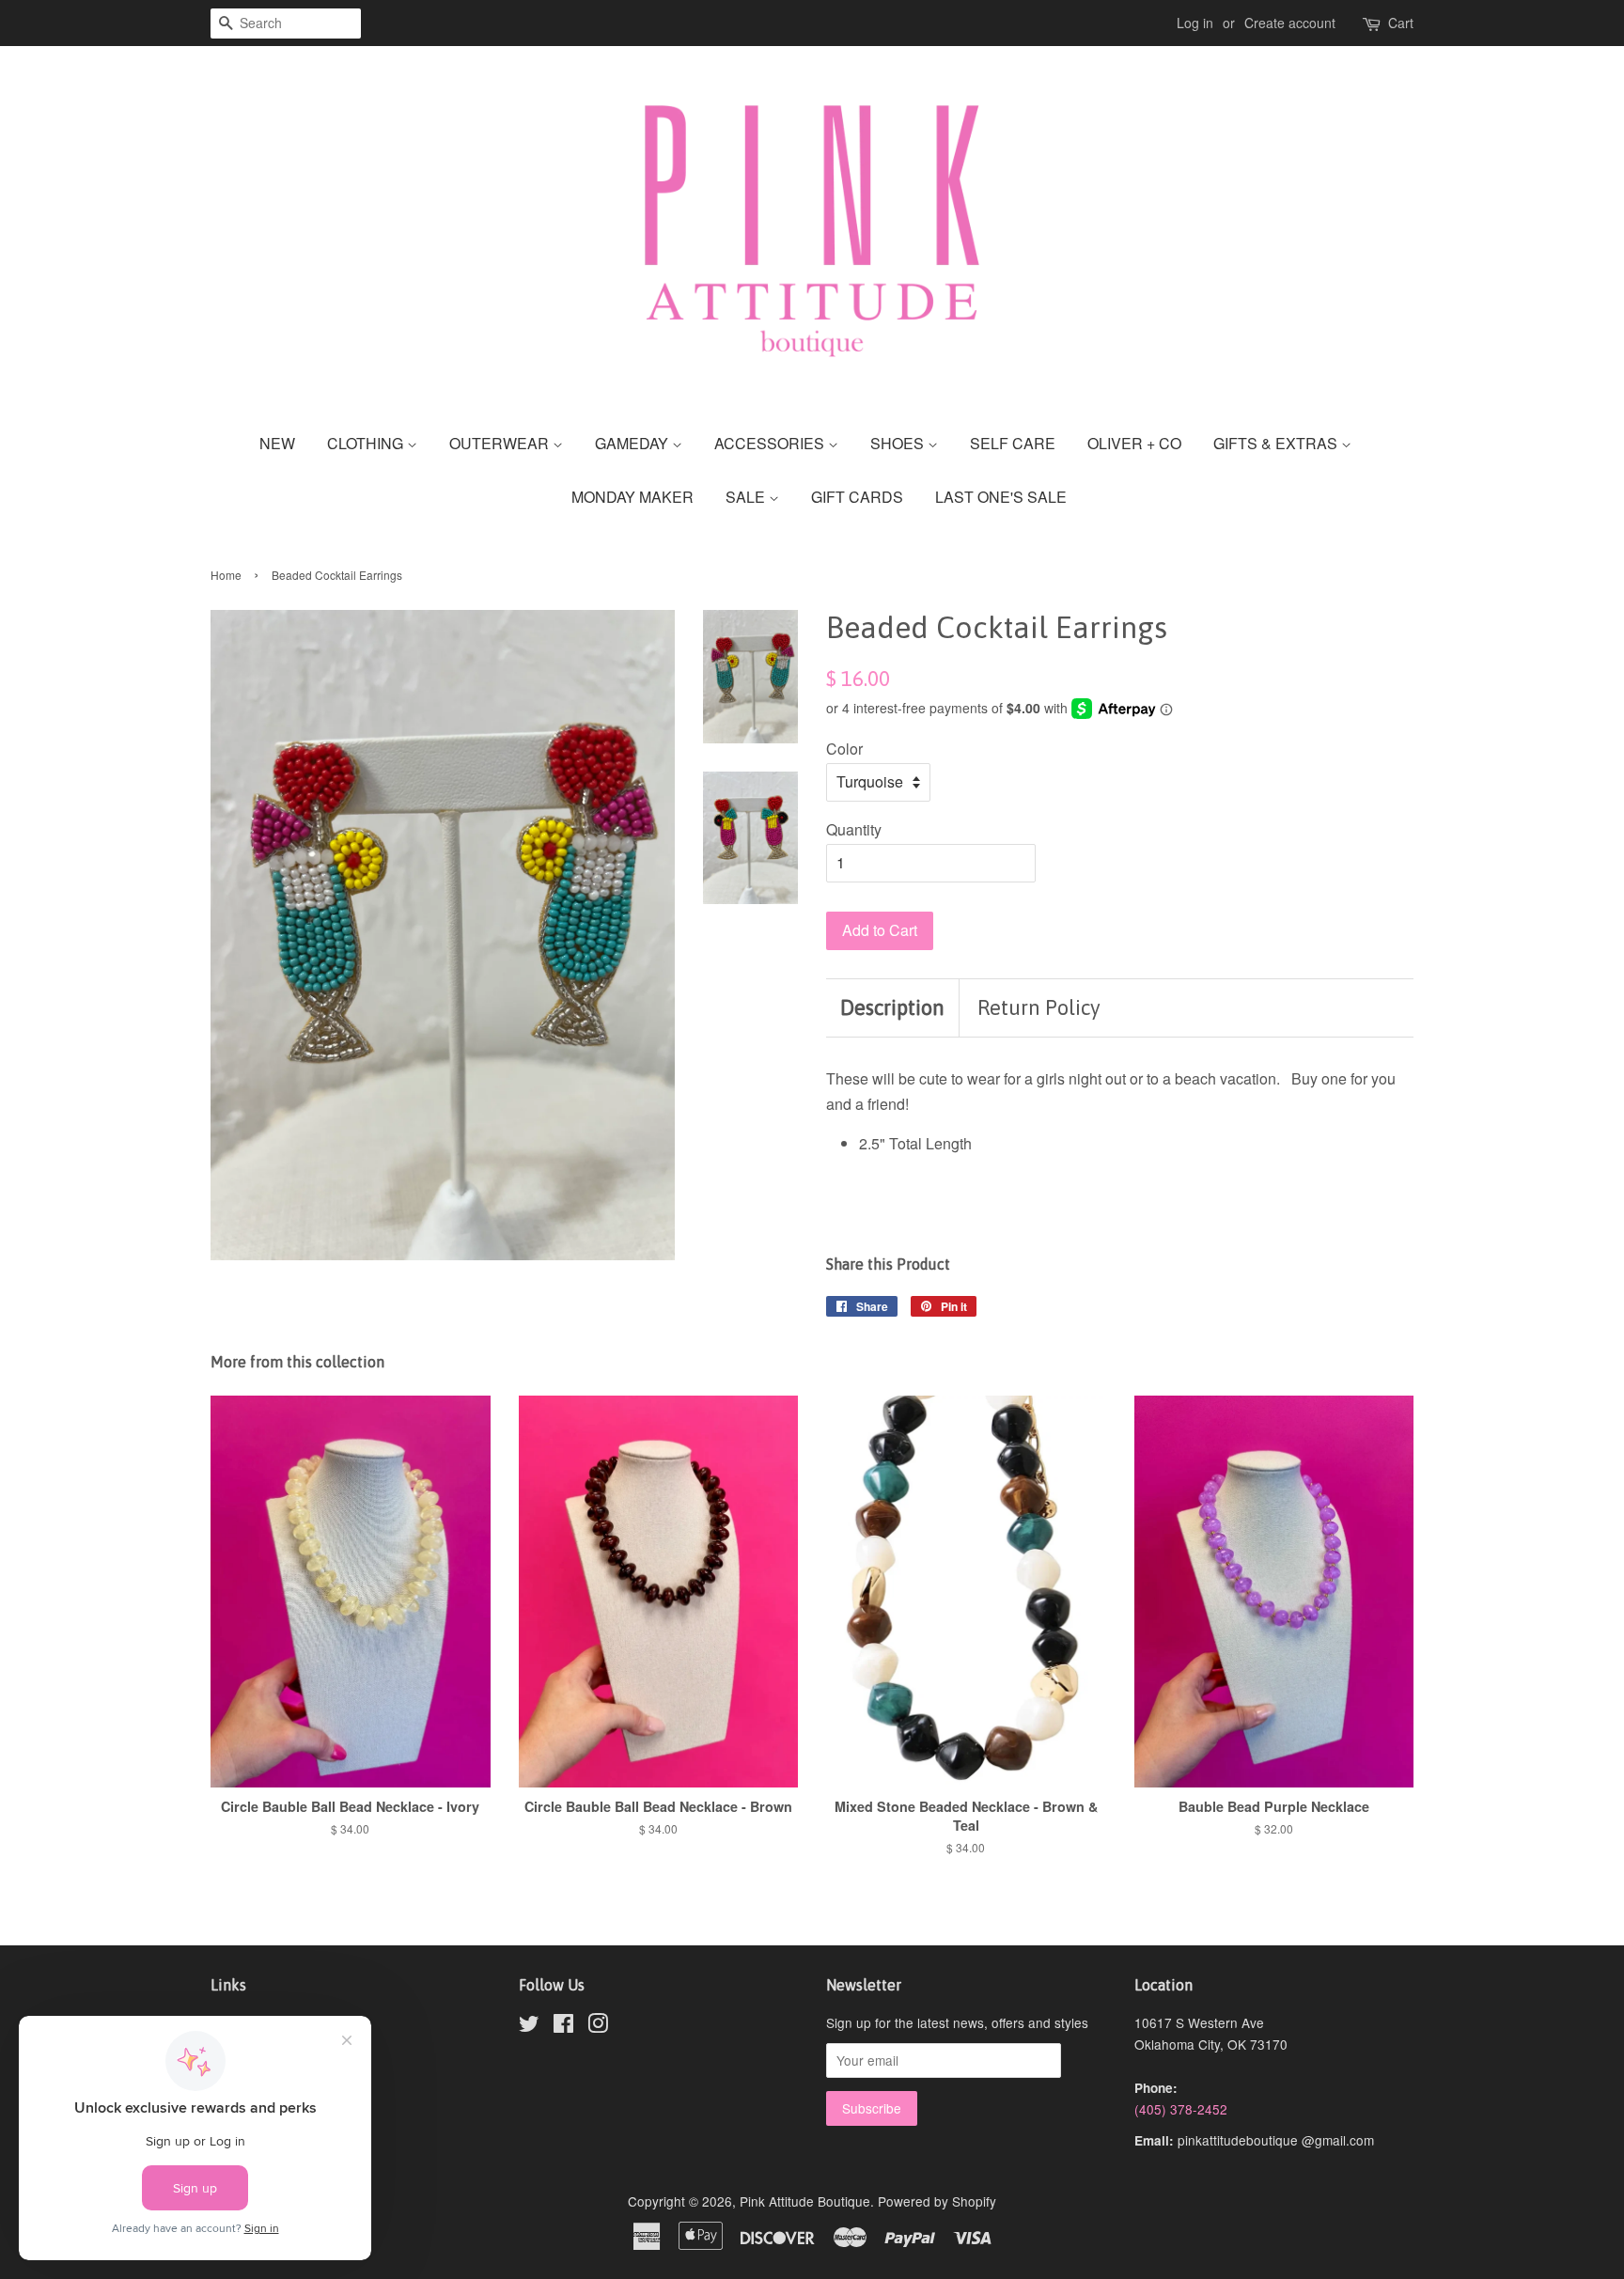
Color (844, 749)
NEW (277, 443)
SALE (747, 497)
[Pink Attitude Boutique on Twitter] (529, 2026)
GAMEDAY (633, 443)
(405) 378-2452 (1181, 2109)
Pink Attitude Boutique (805, 2201)
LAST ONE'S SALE (1001, 497)
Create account (1290, 23)
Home (226, 575)
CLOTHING (367, 443)
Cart (1401, 23)
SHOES (899, 443)
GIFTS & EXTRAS (1277, 443)
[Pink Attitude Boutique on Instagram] (598, 2026)
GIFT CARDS (857, 497)
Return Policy (1039, 1007)
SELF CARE (1013, 443)
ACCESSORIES (771, 443)
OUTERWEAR (501, 443)
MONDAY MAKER (632, 497)
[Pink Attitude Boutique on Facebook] (563, 2026)
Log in (1195, 23)
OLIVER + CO (1134, 443)
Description (892, 1007)
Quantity (854, 829)
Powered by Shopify (937, 2201)
